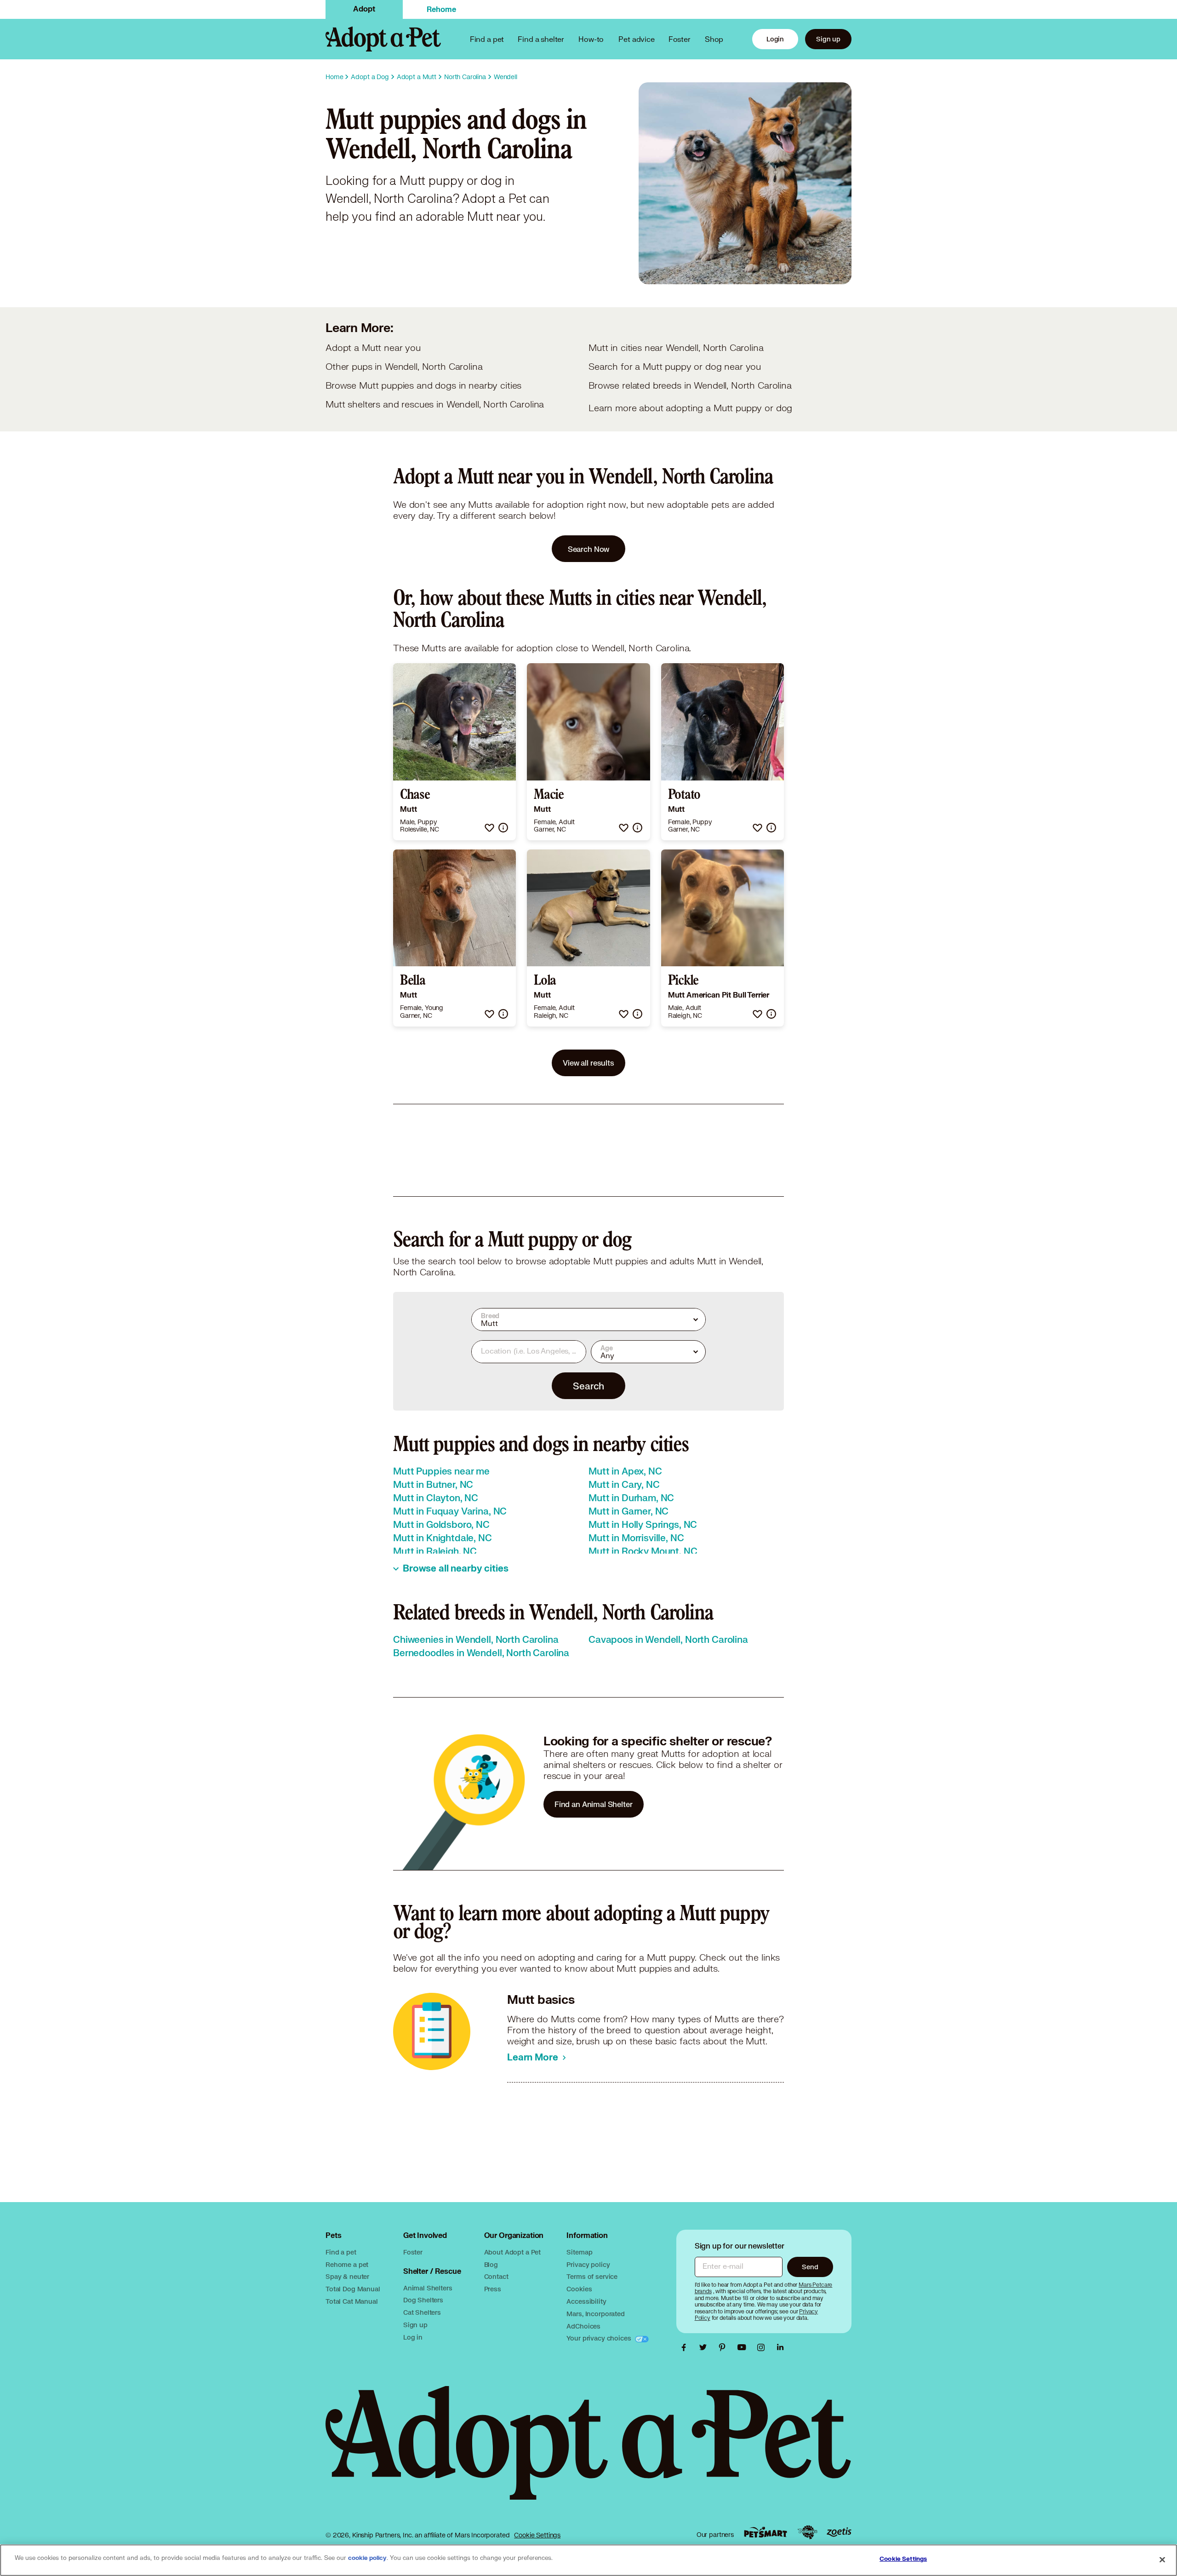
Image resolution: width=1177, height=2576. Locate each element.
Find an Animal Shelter (594, 1804)
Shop (714, 39)
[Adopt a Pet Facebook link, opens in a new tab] (686, 2347)
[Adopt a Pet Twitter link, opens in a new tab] (705, 2347)
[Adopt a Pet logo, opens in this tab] (588, 2452)
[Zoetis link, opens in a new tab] (839, 2532)
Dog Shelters (423, 2300)
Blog (491, 2264)
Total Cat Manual (352, 2301)
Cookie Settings (537, 2535)
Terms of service (592, 2276)
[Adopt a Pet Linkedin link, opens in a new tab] (780, 2347)
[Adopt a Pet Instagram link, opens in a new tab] (763, 2347)
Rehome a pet (347, 2264)
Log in (413, 2337)
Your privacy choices (600, 2338)
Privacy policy (588, 2264)
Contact (496, 2276)
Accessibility (586, 2301)
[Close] (1162, 2559)
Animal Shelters (428, 2288)
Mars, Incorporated (595, 2314)
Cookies (579, 2289)
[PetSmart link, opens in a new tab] (766, 2532)
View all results (588, 1063)
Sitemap (579, 2252)
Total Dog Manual (353, 2289)
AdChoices (583, 2326)
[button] (489, 828)
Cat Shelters (422, 2312)
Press (493, 2289)
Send (810, 2267)
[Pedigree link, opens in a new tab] (807, 2532)
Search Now (589, 549)
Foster (680, 39)
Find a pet (341, 2252)
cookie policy (367, 2558)
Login (775, 39)
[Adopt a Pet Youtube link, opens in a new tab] (744, 2347)
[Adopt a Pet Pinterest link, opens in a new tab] (725, 2347)
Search (588, 1386)
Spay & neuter (347, 2276)
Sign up (828, 39)
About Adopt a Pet (512, 2252)
